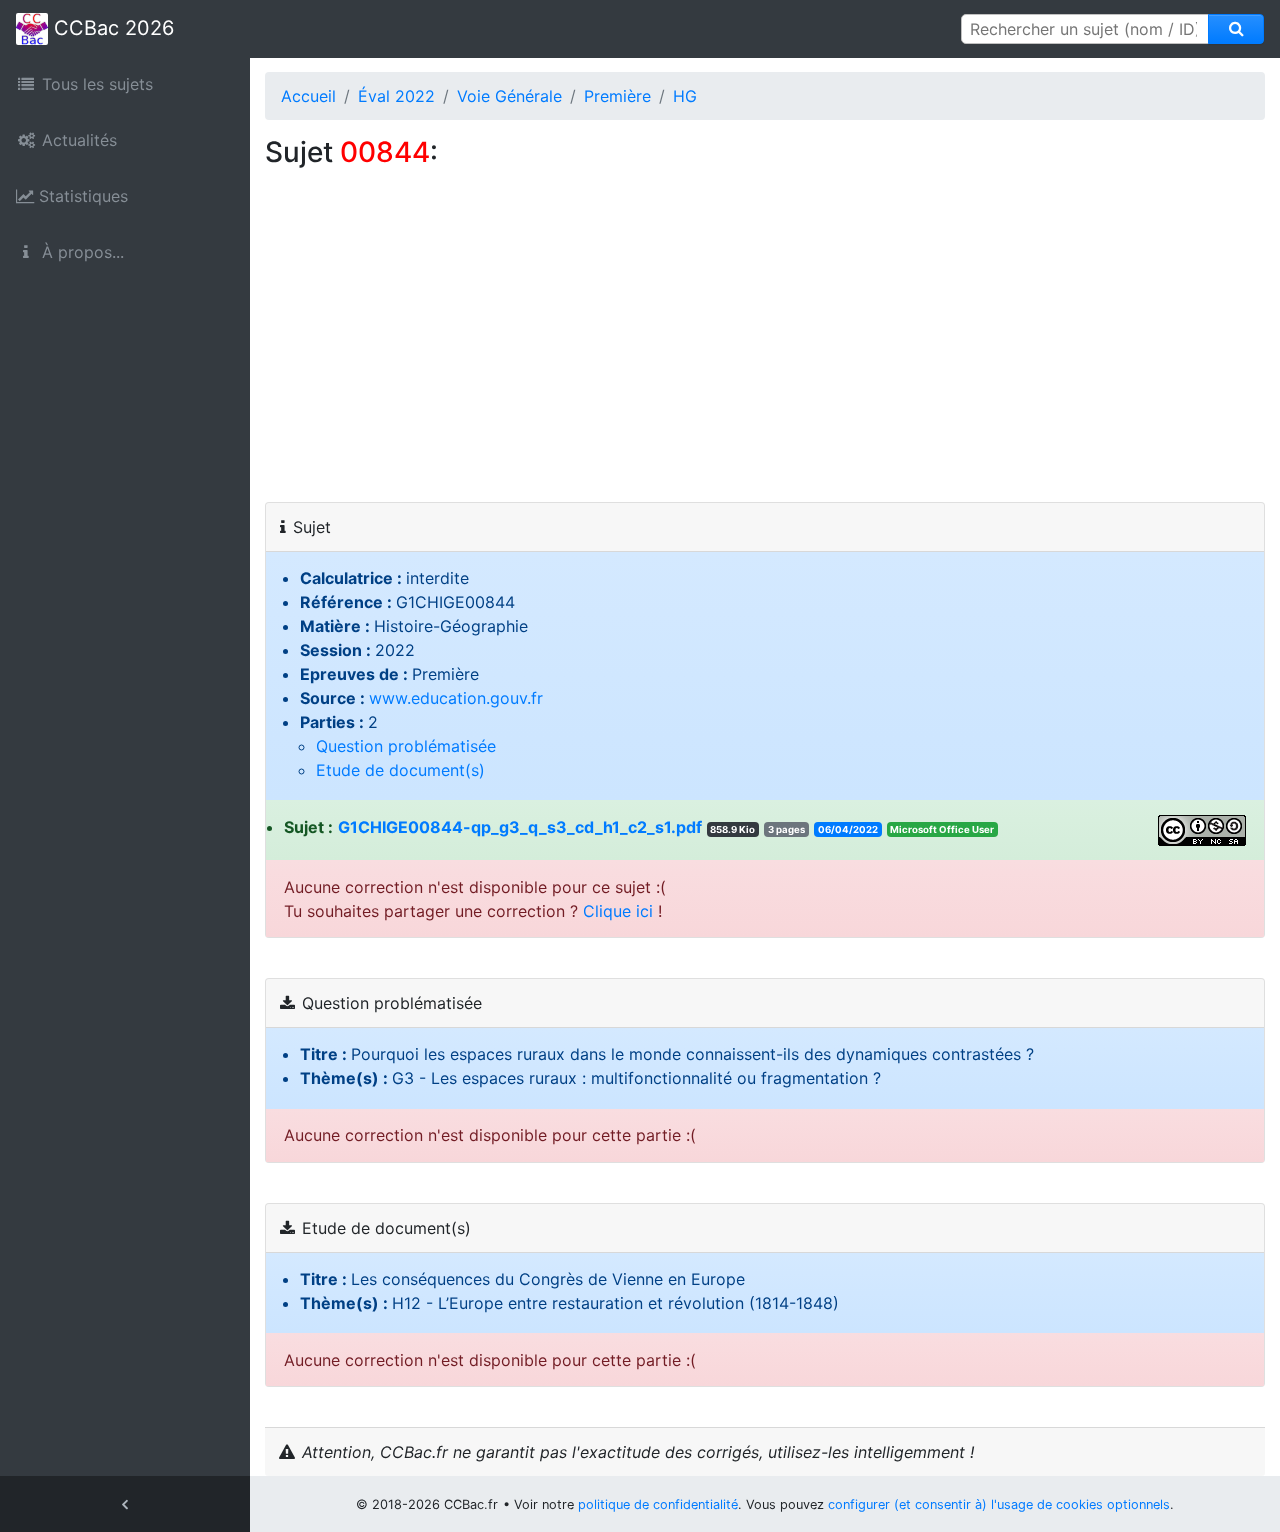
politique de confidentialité (658, 1504)
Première (617, 96)
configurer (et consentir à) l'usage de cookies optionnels (999, 1504)
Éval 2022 (396, 96)
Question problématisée (406, 746)
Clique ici (618, 911)
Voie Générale (509, 96)
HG (685, 96)
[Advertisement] (765, 352)
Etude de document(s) (400, 770)
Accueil (308, 96)
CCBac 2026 (111, 28)
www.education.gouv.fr (456, 698)
